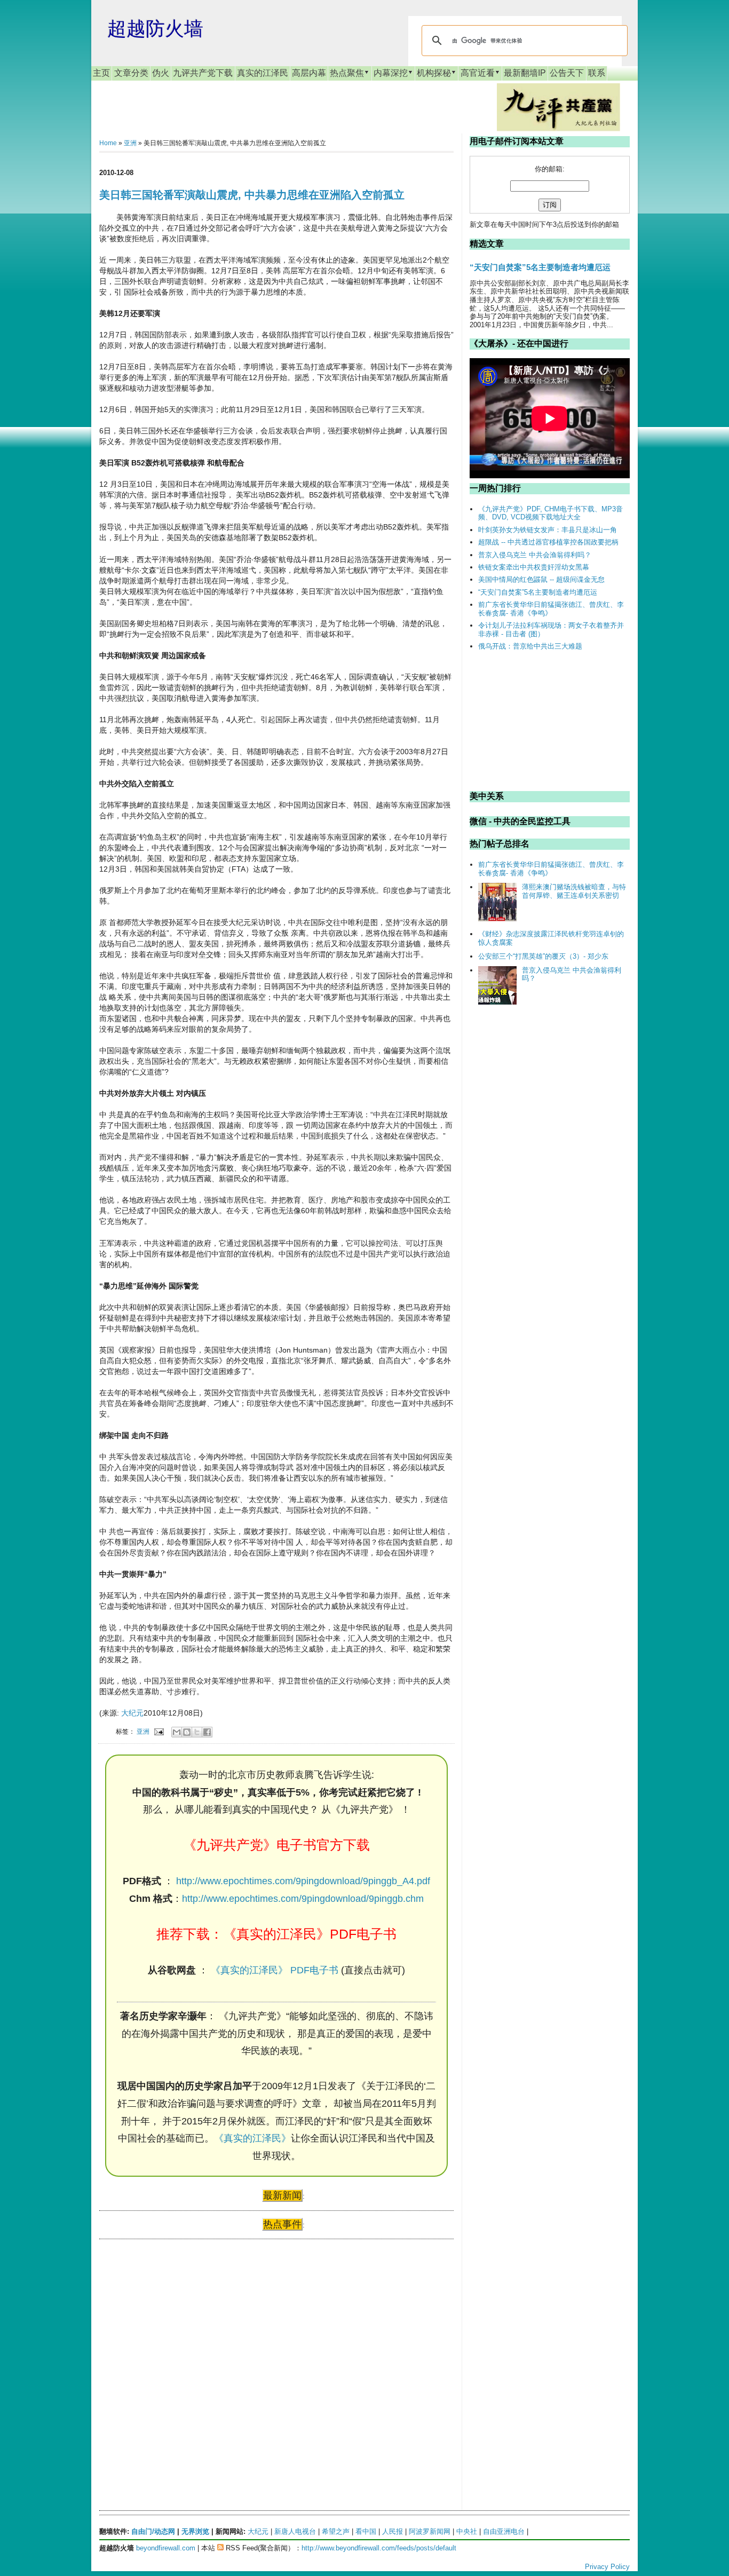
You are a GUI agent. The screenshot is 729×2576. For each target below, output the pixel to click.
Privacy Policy (607, 2567)
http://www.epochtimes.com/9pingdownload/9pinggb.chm (303, 1899)
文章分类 (131, 73)
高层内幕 (309, 73)
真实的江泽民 (263, 73)
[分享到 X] (197, 1732)
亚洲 (130, 143)
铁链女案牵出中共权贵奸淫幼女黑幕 (534, 567)
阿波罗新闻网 (430, 2531)
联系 (597, 73)
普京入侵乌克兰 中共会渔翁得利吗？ (535, 555)
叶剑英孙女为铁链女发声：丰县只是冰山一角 (548, 530)
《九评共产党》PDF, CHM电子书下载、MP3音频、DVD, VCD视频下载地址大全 (550, 513)
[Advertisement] (179, 2350)
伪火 (161, 73)
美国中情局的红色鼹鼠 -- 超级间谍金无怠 (541, 579)
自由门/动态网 (153, 2531)
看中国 (366, 2531)
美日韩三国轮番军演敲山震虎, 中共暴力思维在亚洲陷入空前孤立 (252, 195)
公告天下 (567, 73)
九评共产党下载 (203, 73)
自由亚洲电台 (504, 2531)
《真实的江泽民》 (252, 2138)
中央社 (467, 2531)
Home (108, 143)
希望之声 (336, 2531)
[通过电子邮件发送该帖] (158, 1731)
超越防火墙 (155, 29)
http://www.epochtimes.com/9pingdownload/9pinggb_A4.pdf (303, 1881)
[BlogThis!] (187, 1732)
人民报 (393, 2531)
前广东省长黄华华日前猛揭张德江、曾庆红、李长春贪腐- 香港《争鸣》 (551, 609)
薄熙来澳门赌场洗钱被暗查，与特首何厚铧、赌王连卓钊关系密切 (574, 891)
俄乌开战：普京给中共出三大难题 (530, 646)
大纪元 (132, 1713)
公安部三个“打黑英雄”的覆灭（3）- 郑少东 (543, 956)
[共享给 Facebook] (207, 1732)
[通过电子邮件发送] (177, 1732)
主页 (101, 73)
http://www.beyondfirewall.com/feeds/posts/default (379, 2548)
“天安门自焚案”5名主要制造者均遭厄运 (540, 267)
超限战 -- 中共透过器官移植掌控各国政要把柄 (548, 542)
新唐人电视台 (295, 2531)
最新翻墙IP (525, 73)
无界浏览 (195, 2531)
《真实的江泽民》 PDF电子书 (275, 1970)
